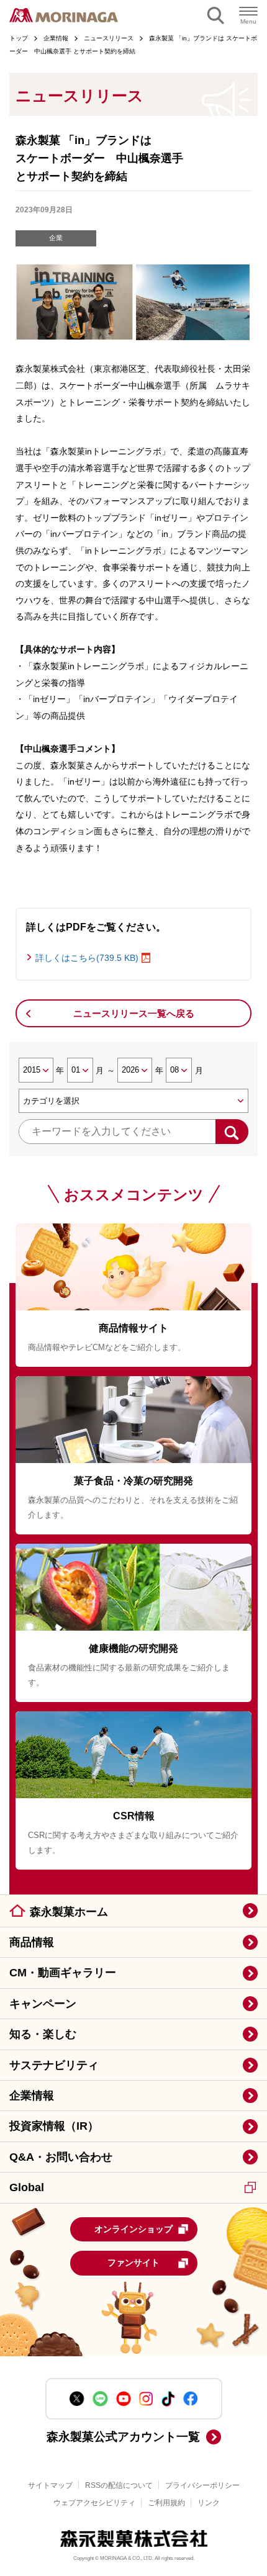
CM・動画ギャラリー (63, 1973)
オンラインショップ (133, 2229)
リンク (209, 2503)
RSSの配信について (119, 2485)
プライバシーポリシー (202, 2485)
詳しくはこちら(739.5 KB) (87, 958)
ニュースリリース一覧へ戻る (134, 1013)
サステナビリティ (54, 2065)
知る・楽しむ (43, 2034)
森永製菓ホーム (69, 1912)
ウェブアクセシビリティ (94, 2503)
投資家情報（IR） (54, 2126)
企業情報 (32, 2096)
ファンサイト (133, 2263)
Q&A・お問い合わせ (61, 2157)
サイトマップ (50, 2485)
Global (27, 2187)
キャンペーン (43, 2004)
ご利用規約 (166, 2503)
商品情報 (32, 1942)
